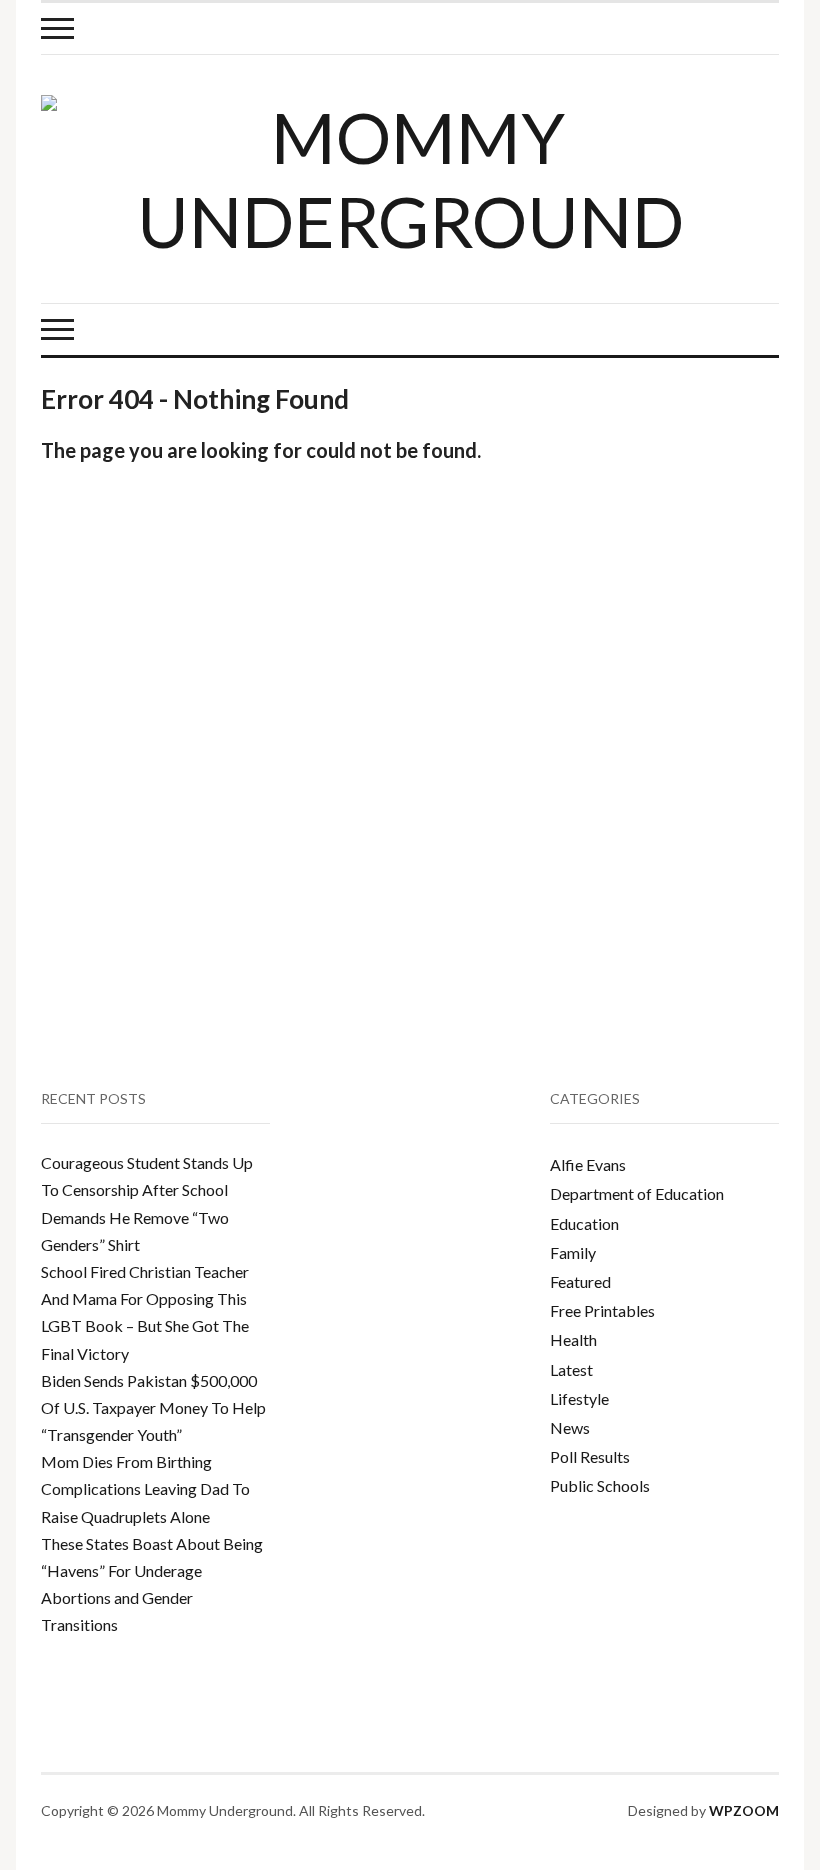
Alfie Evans (588, 1164)
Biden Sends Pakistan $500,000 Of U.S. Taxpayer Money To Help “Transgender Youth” (153, 1407)
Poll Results (590, 1456)
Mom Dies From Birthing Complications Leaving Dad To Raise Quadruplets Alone (145, 1488)
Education (584, 1223)
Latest (571, 1369)
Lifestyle (579, 1398)
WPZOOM (744, 1810)
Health (573, 1339)
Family (573, 1252)
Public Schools (600, 1485)
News (570, 1427)
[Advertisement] (689, 558)
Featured (580, 1281)
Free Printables (602, 1310)
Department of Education (637, 1193)
